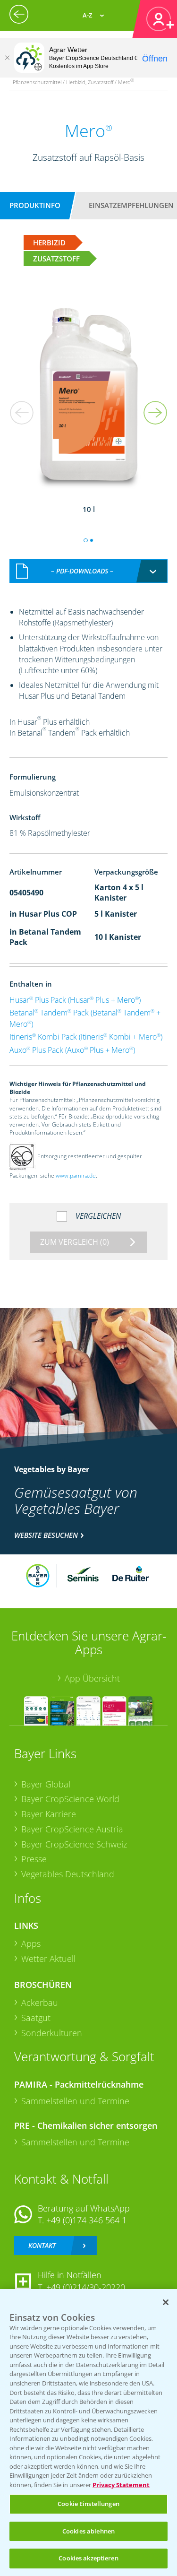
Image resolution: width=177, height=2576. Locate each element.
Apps (31, 1943)
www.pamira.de (76, 1175)
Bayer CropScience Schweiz (74, 1844)
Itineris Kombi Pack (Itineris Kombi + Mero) (86, 1037)
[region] (88, 2433)
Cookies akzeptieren (88, 2558)
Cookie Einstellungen (88, 2504)
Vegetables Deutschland (68, 1874)
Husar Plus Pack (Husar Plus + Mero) (75, 1000)
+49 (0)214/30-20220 (86, 2287)
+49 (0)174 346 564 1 (86, 2220)
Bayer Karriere (49, 1814)
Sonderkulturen (52, 2033)
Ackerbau (40, 2003)
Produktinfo (35, 205)
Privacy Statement (121, 2485)
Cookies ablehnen (88, 2531)
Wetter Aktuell (48, 1959)
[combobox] (89, 571)
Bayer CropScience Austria (72, 1829)
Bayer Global (46, 1784)
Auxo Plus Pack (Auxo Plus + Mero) (72, 1050)
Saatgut (36, 2018)
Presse (34, 1859)
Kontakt (42, 2245)
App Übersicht (92, 1678)
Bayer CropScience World (70, 1799)
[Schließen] (7, 58)
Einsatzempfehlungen (131, 205)
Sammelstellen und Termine (75, 2101)
